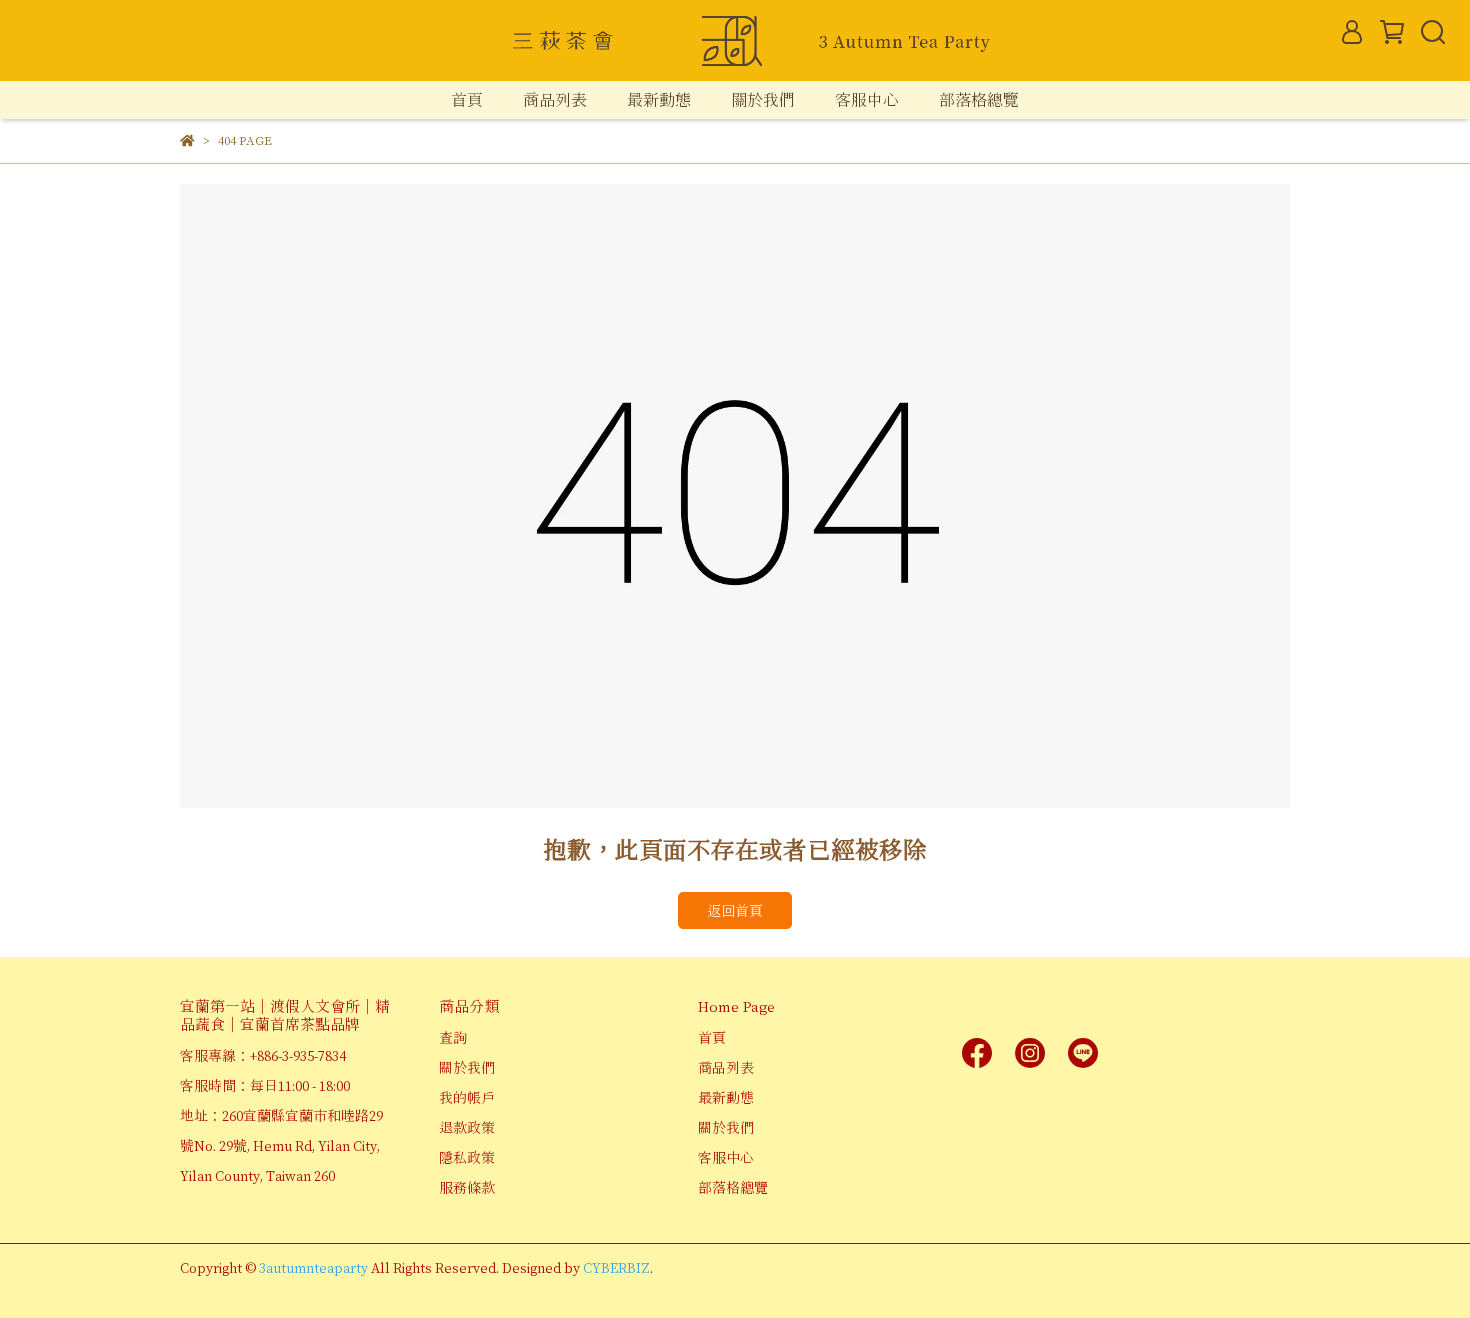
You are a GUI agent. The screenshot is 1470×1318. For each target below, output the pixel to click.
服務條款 (467, 1187)
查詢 (453, 1037)
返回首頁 (735, 910)
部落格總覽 (979, 100)
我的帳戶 (467, 1097)
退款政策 (467, 1127)
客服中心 (867, 100)
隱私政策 (467, 1157)
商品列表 (555, 100)
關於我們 (763, 100)
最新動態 (659, 100)
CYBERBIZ (616, 1267)
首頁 (467, 100)
